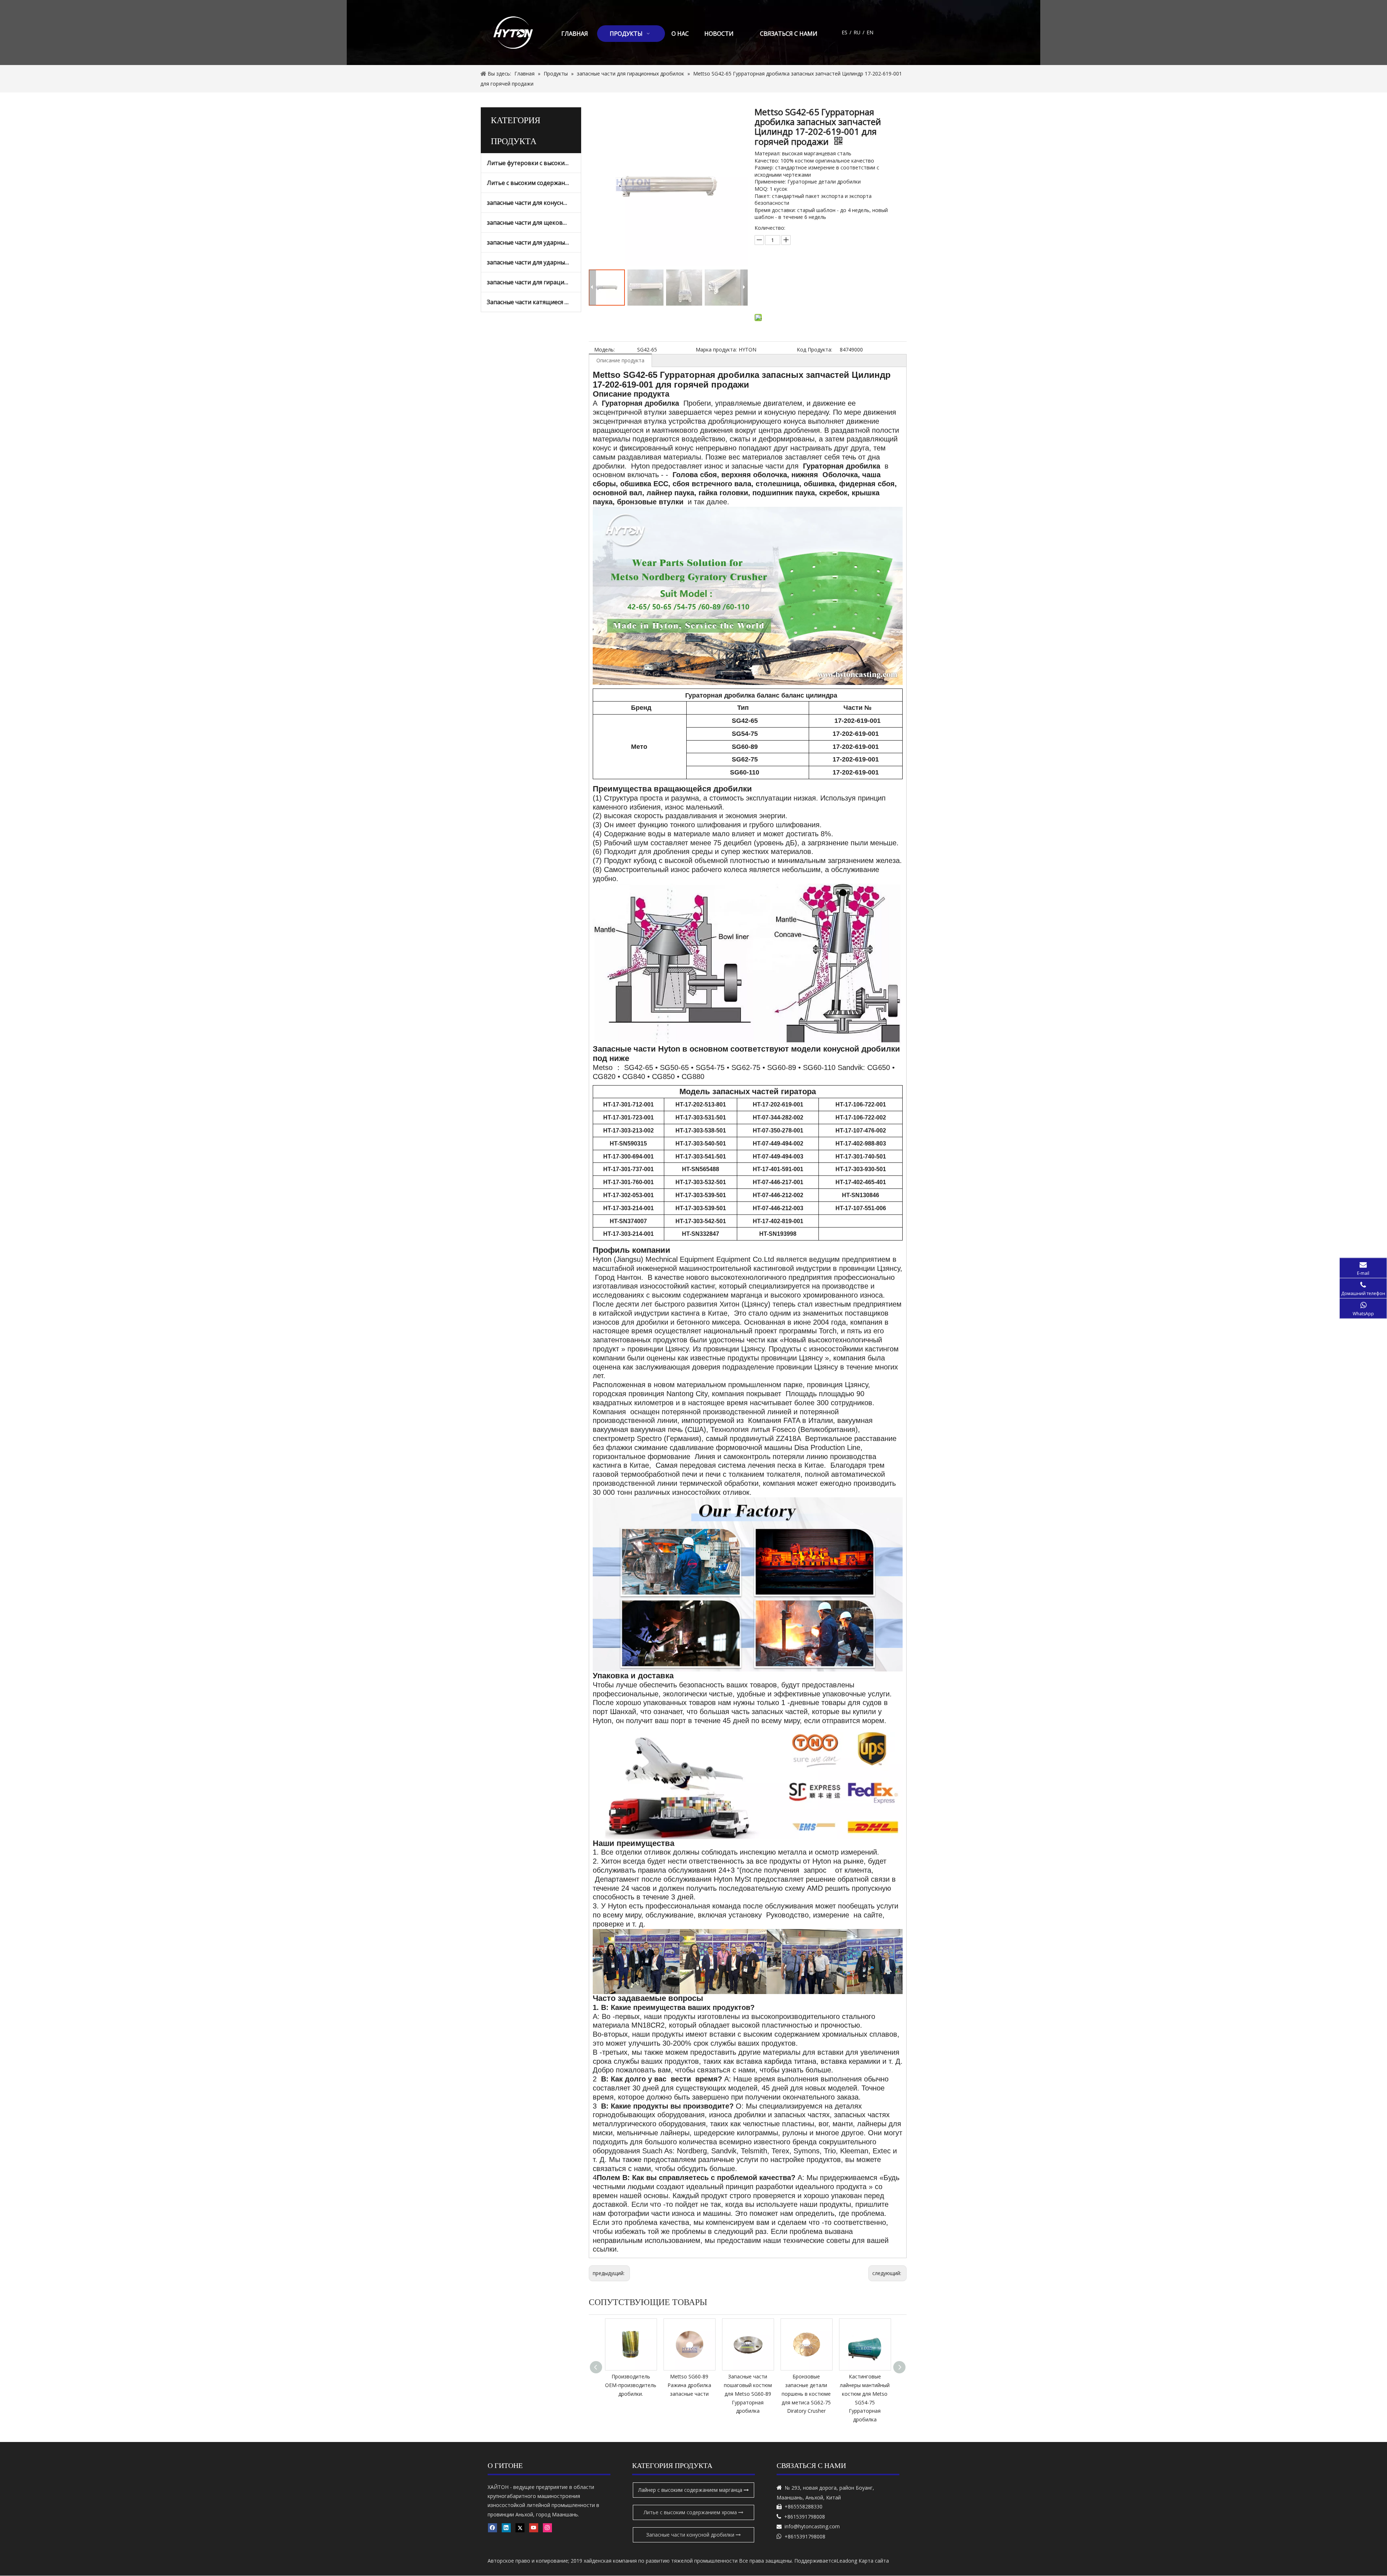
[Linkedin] (506, 2528)
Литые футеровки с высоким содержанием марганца (534, 163)
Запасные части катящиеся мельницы (534, 302)
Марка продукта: (716, 349)
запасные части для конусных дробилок (534, 203)
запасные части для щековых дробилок (534, 223)
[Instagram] (547, 2528)
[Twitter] (520, 2528)
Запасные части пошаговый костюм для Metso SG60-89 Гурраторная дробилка (631, 2394)
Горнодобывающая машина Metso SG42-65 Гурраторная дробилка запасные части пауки (806, 2394)
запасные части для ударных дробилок (534, 242)
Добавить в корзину (795, 292)
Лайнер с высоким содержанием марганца (691, 2490)
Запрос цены (800, 274)
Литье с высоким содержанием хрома (534, 183)
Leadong (847, 2561)
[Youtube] (534, 2528)
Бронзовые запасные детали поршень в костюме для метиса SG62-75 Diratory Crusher (689, 2394)
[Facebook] (492, 2528)
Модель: (604, 349)
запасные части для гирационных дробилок (534, 282)
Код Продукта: (815, 349)
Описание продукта (620, 360)
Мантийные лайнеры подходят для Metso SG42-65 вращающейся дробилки (865, 2394)
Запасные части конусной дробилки (691, 2535)
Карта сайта (874, 2561)
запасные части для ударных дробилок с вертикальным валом (534, 262)
